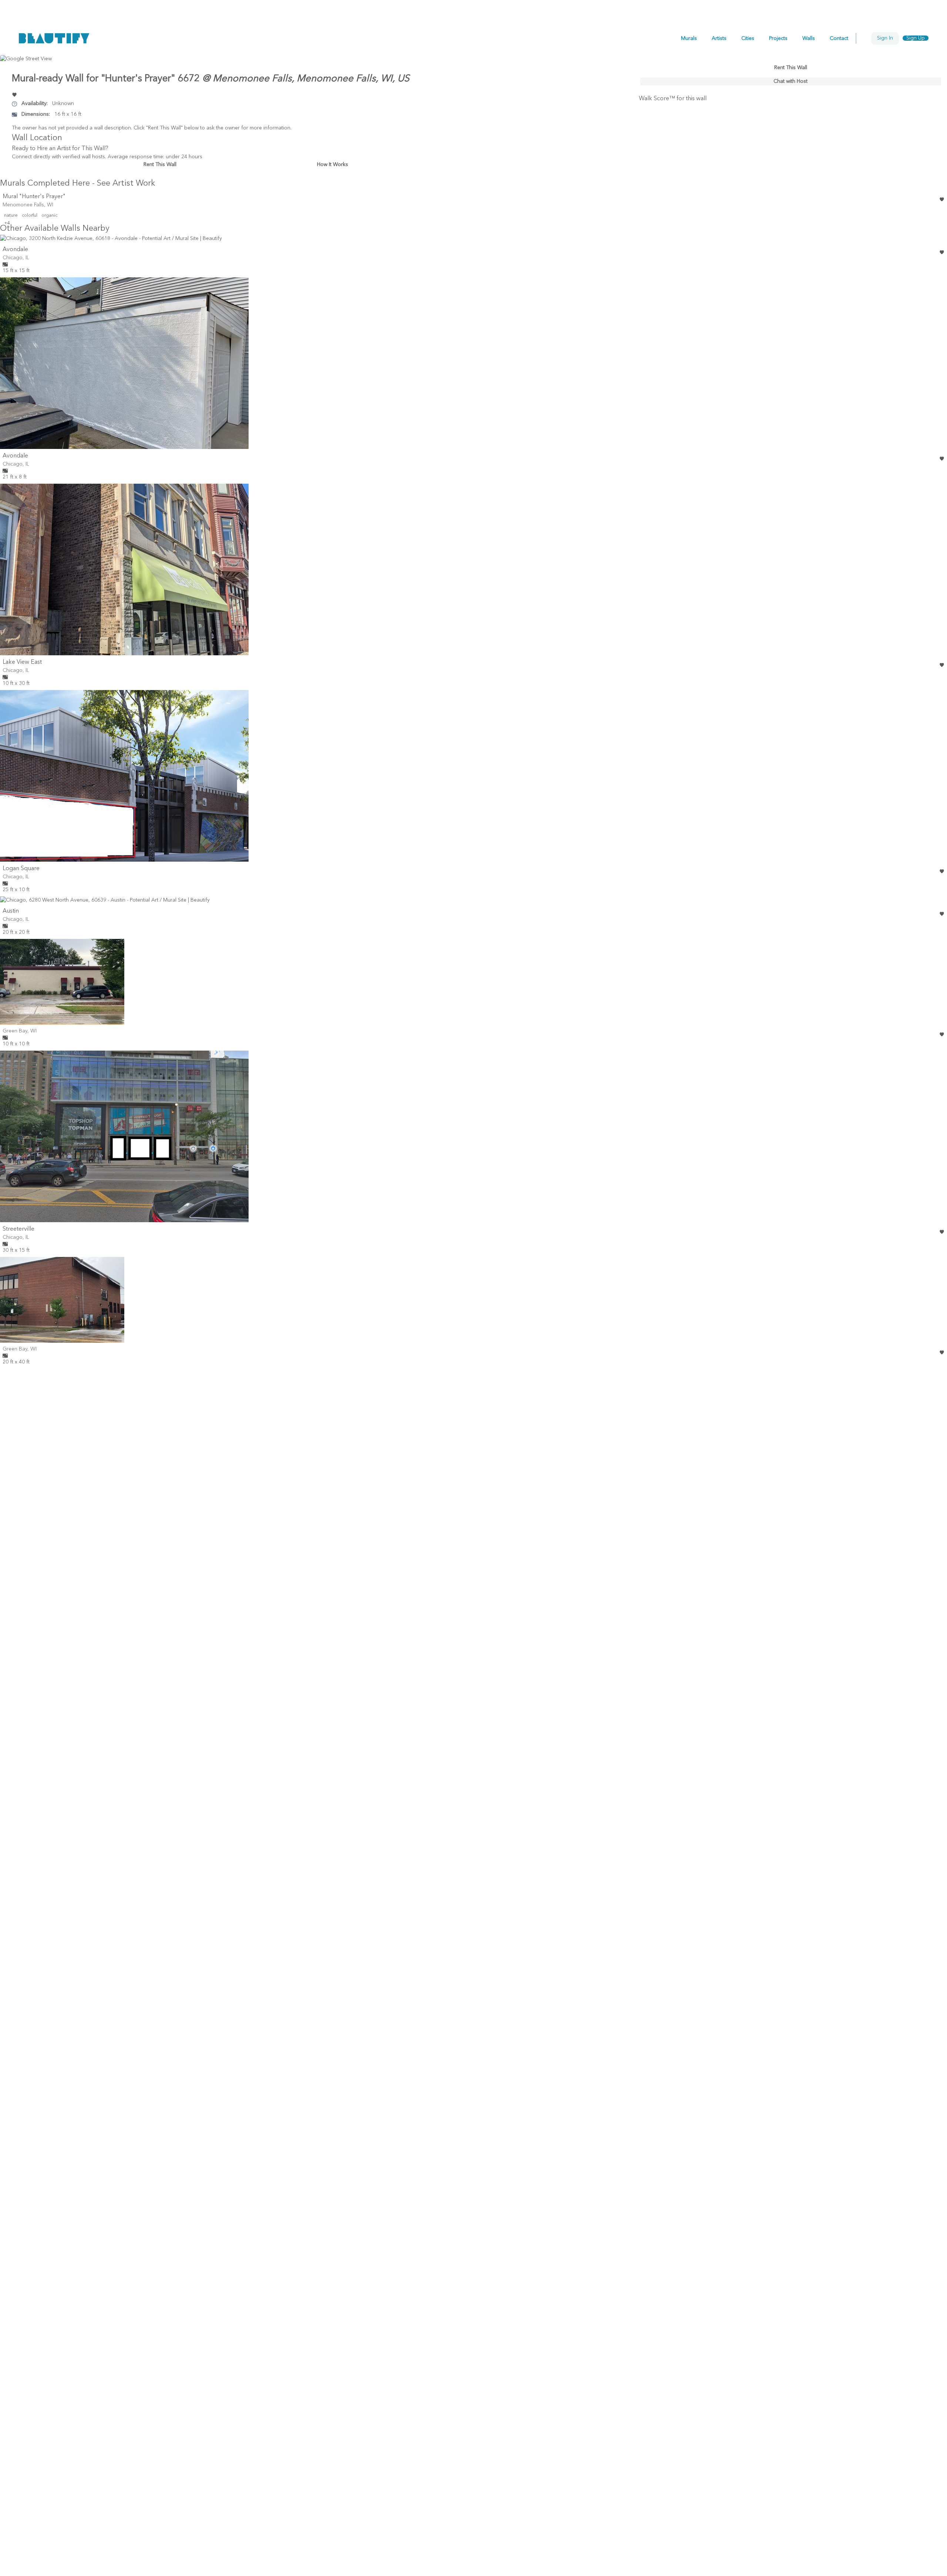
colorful (30, 216)
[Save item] (14, 95)
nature (11, 216)
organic (49, 216)
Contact (839, 38)
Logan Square (21, 869)
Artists (719, 38)
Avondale (15, 250)
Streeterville (18, 1229)
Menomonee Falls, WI (28, 205)
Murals (689, 38)
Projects (778, 38)
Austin (11, 911)
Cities (748, 38)
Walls (809, 38)
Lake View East (22, 662)
